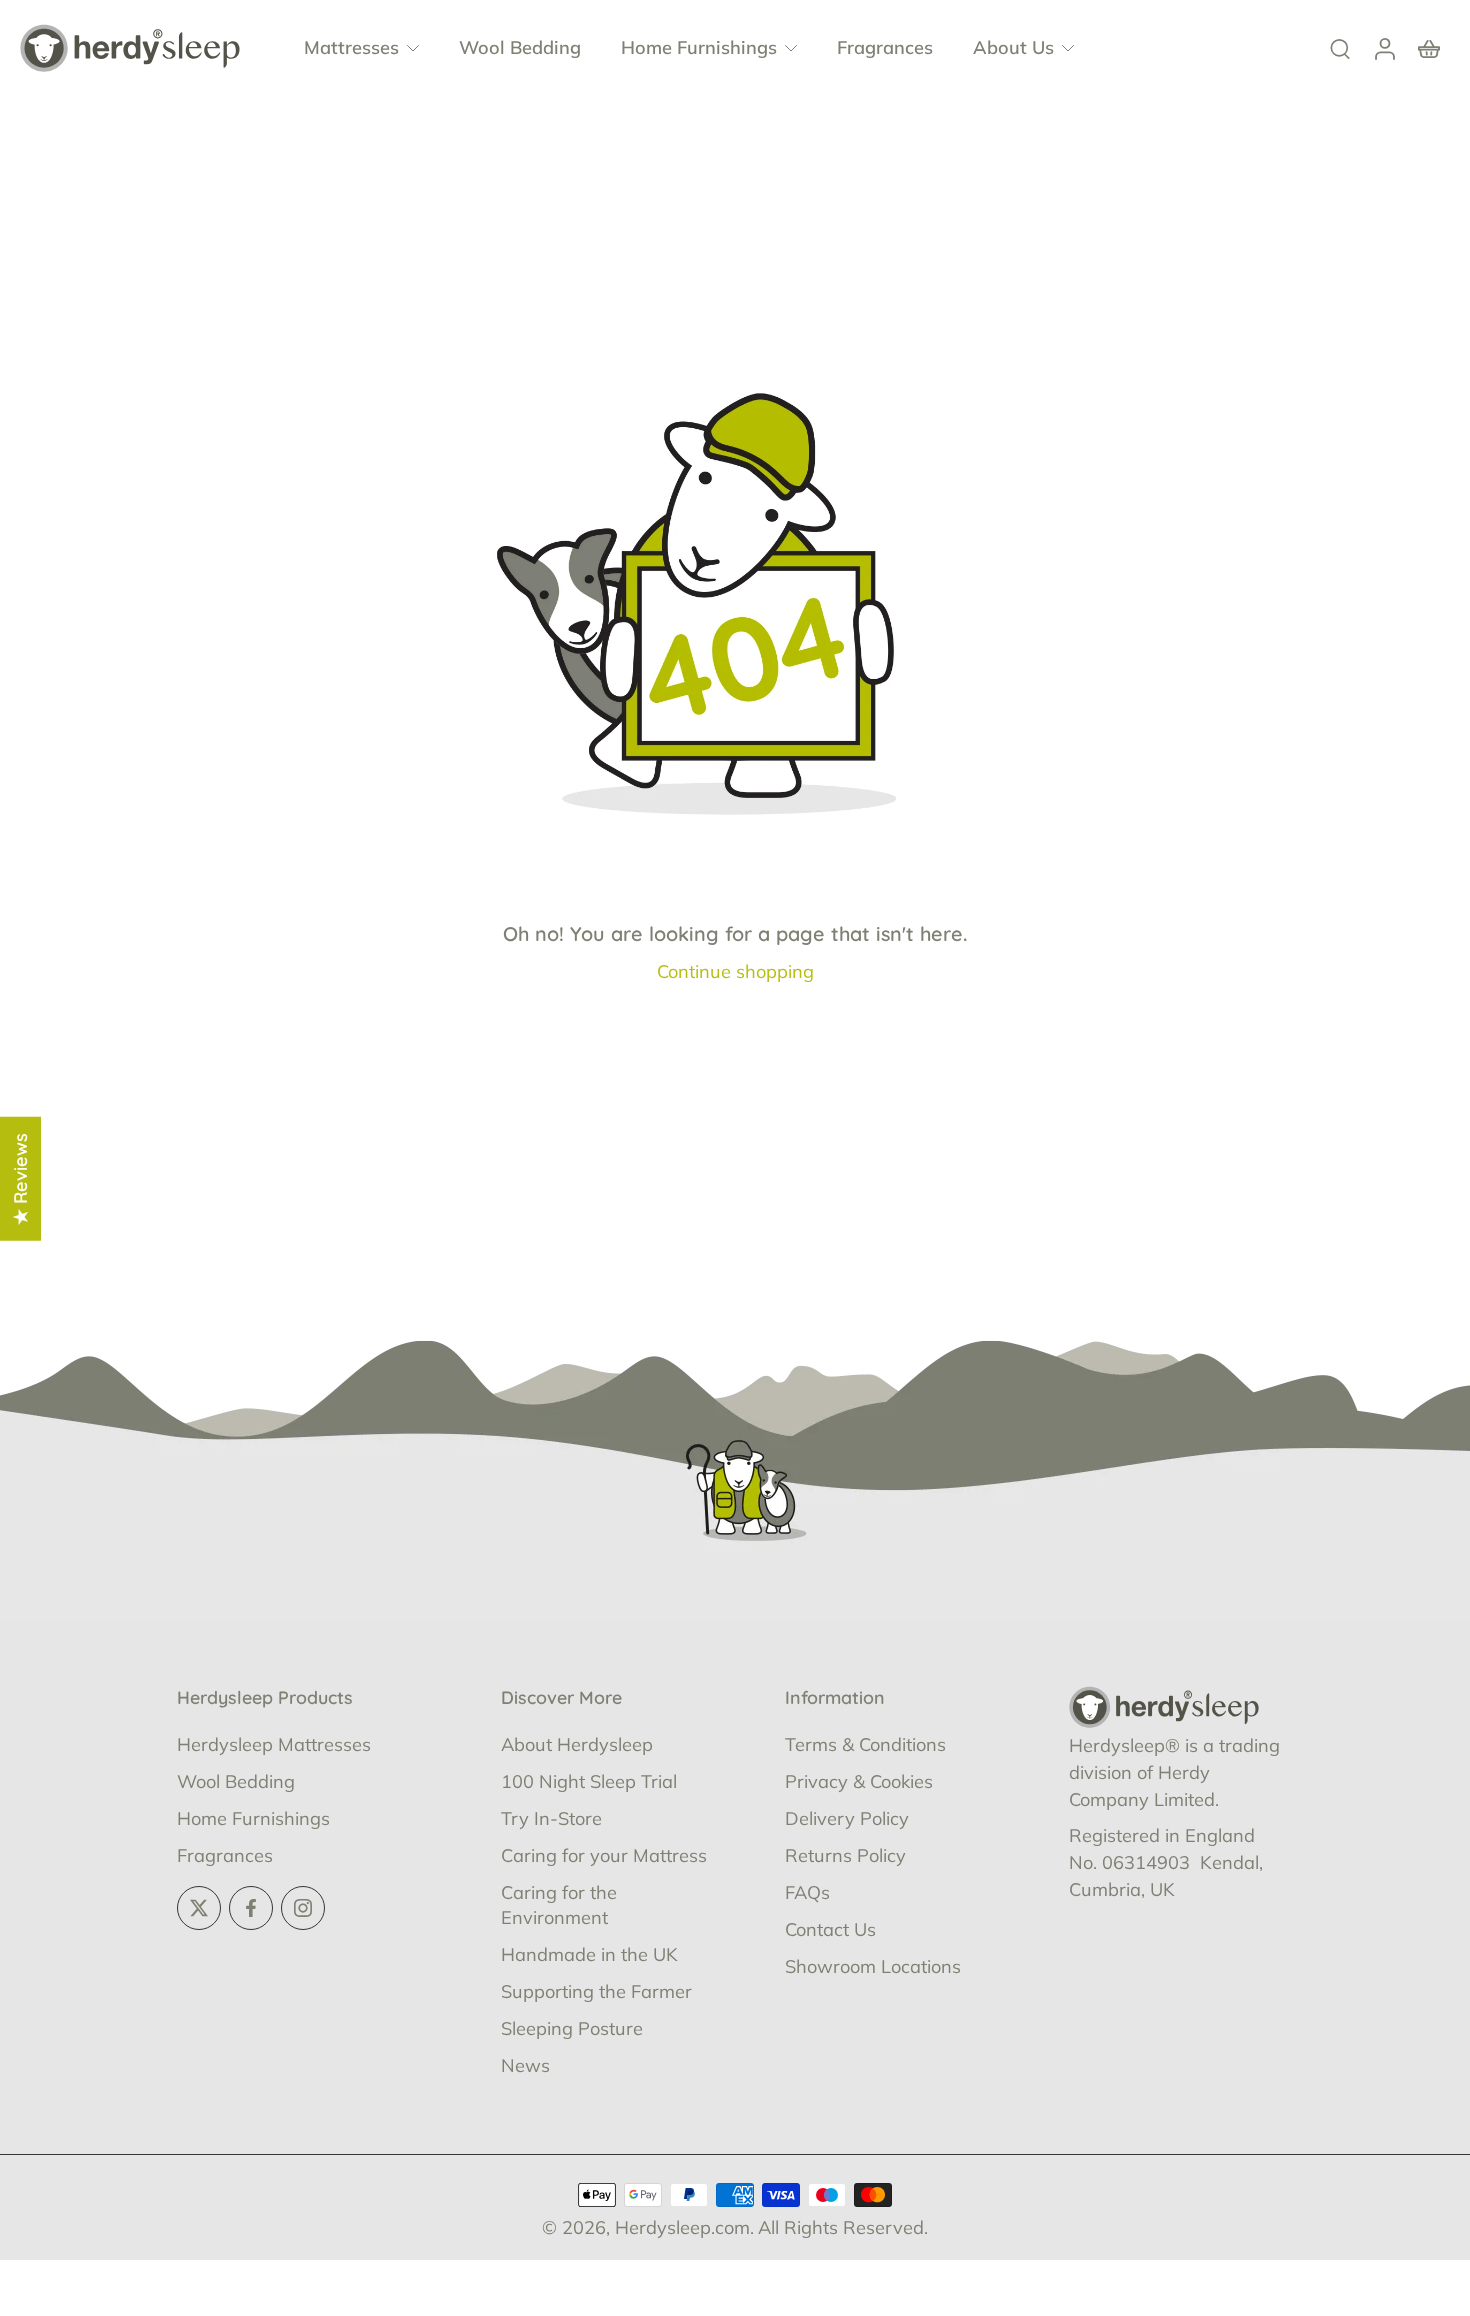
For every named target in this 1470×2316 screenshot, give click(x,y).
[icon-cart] (1428, 48)
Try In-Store (551, 1818)
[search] (1340, 48)
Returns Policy (845, 1855)
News (525, 2065)
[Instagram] (303, 1908)
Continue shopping (735, 971)
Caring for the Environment (559, 1905)
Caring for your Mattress (604, 1855)
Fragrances (885, 47)
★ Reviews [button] (20, 1179)
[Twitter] (199, 1908)
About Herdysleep (577, 1744)
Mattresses (351, 47)
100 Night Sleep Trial (589, 1781)
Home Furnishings (699, 47)
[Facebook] (251, 1908)
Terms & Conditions (865, 1744)
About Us (1013, 47)
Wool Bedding (520, 47)
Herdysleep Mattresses (274, 1744)
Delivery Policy (847, 1818)
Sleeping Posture (572, 2028)
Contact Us (830, 1929)
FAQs (807, 1892)
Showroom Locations (873, 1966)
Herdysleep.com (682, 2227)
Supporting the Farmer (596, 1991)
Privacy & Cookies (859, 1781)
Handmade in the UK (589, 1954)
